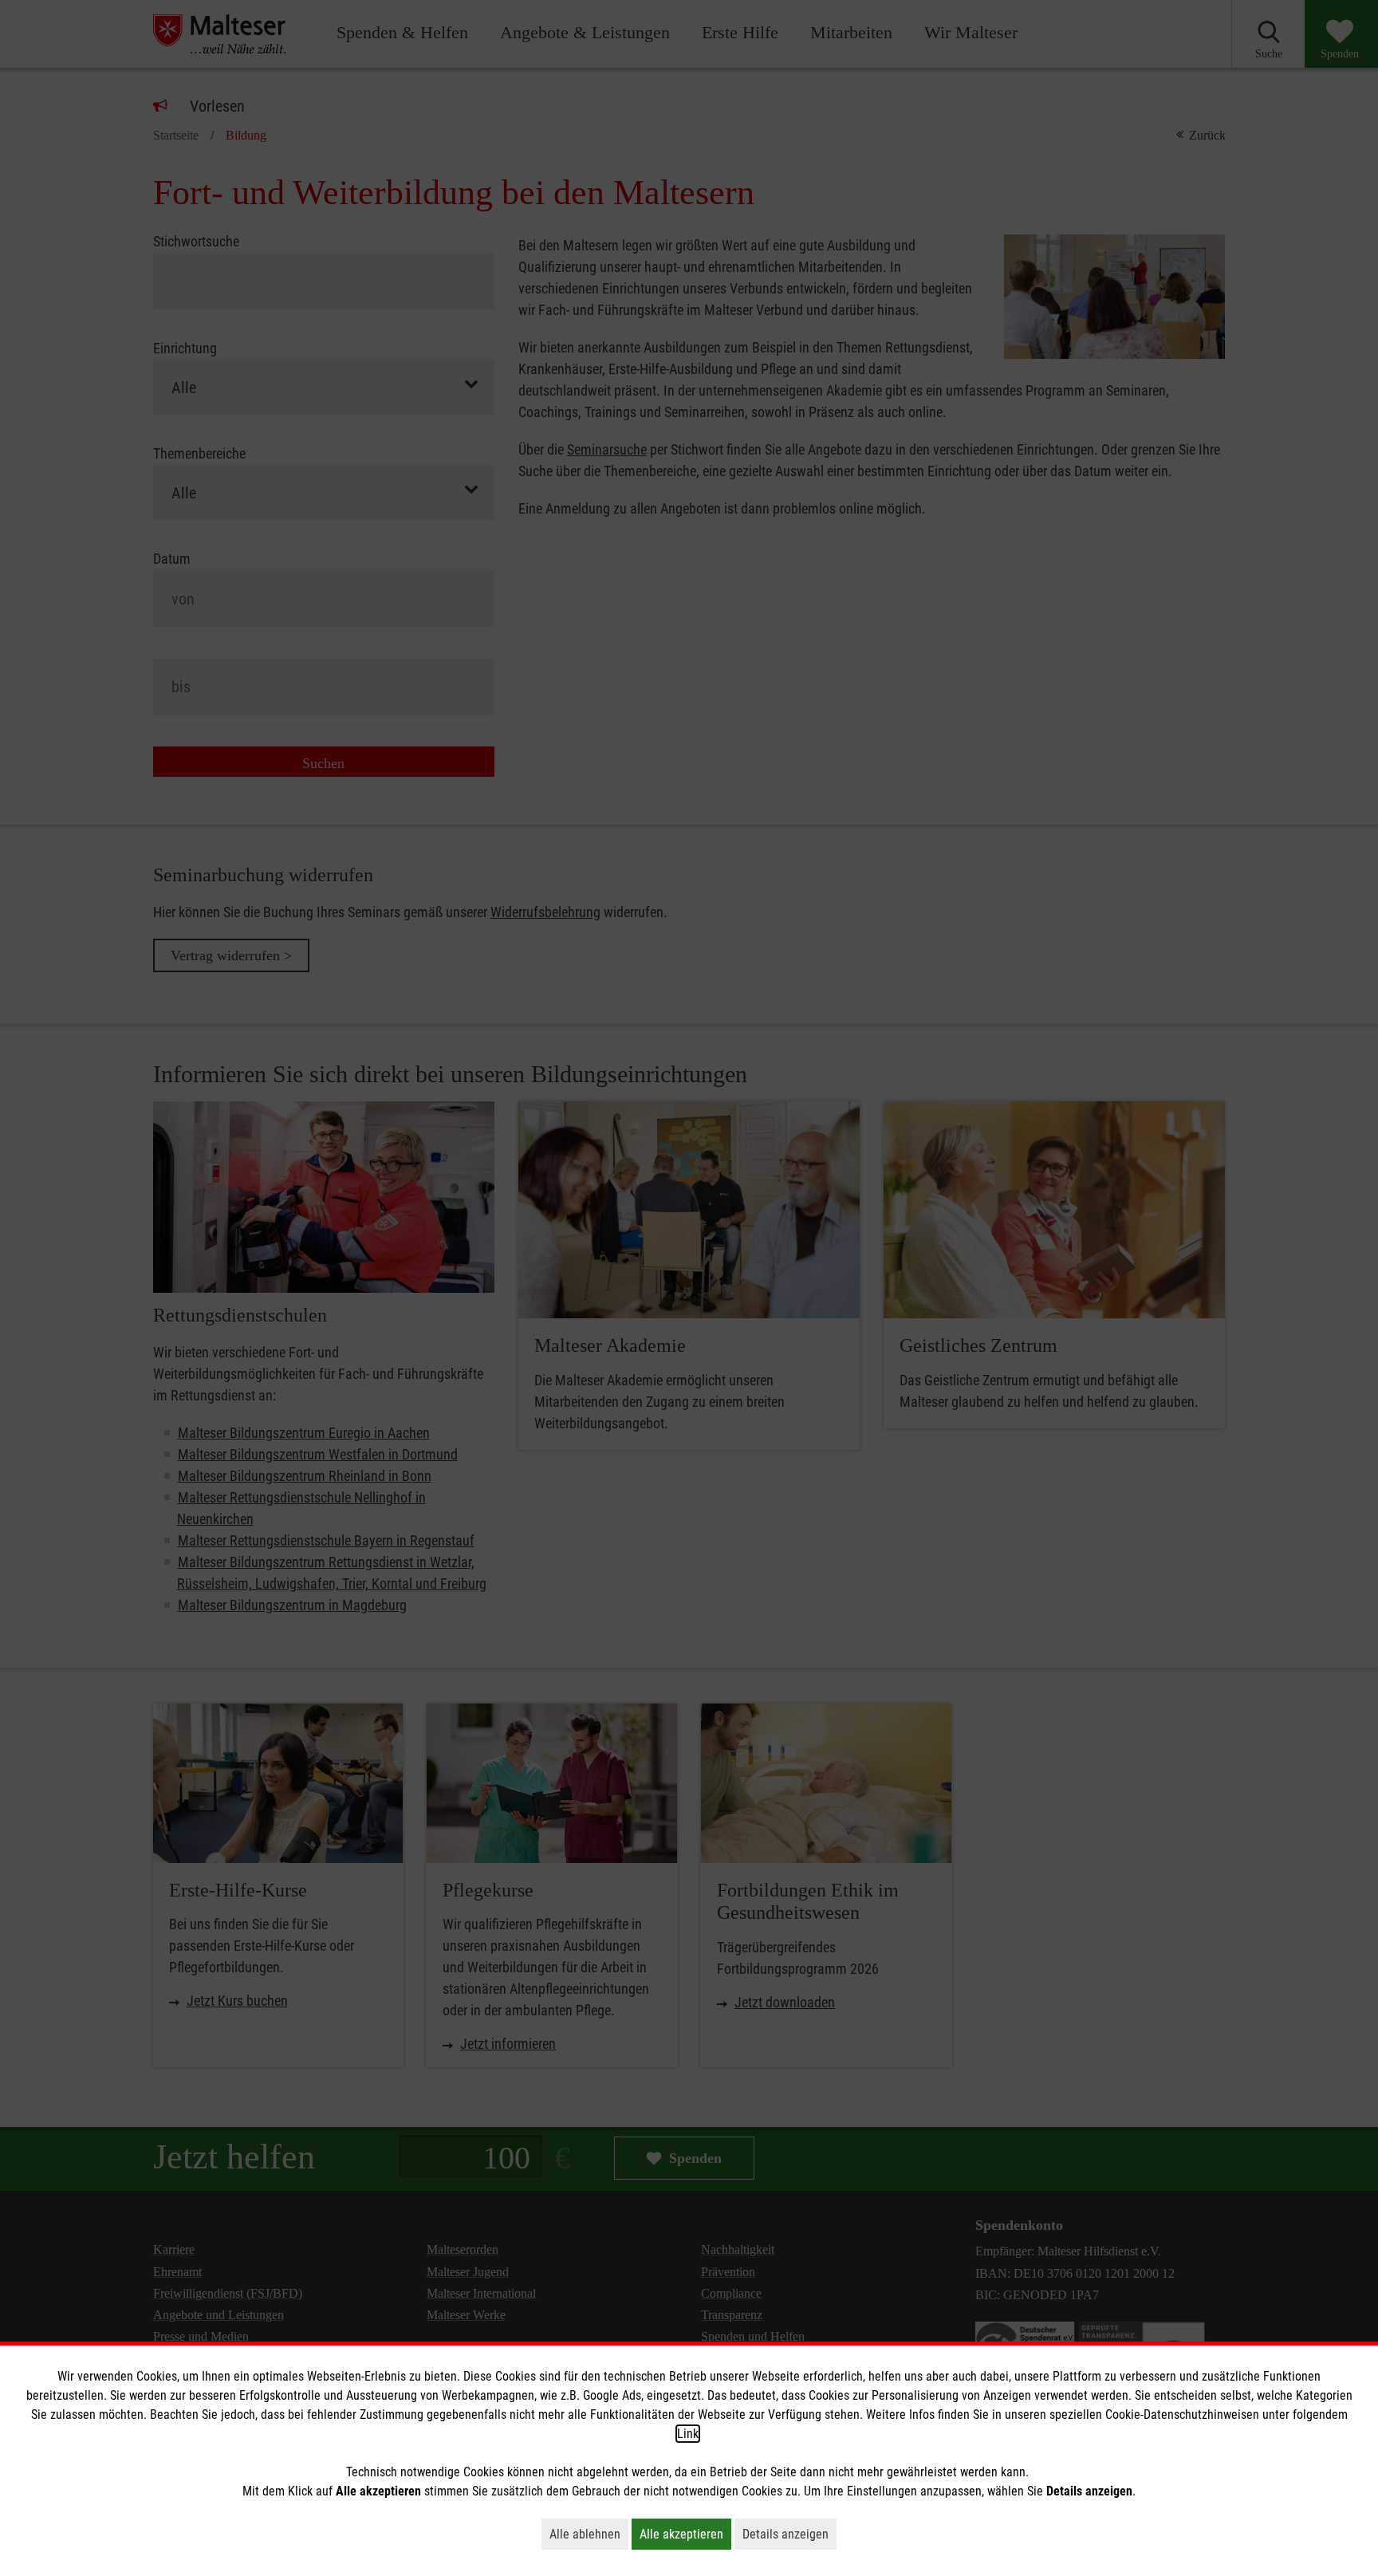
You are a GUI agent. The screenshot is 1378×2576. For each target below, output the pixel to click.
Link (688, 2434)
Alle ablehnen (589, 2534)
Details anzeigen (789, 2534)
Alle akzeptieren (685, 2534)
